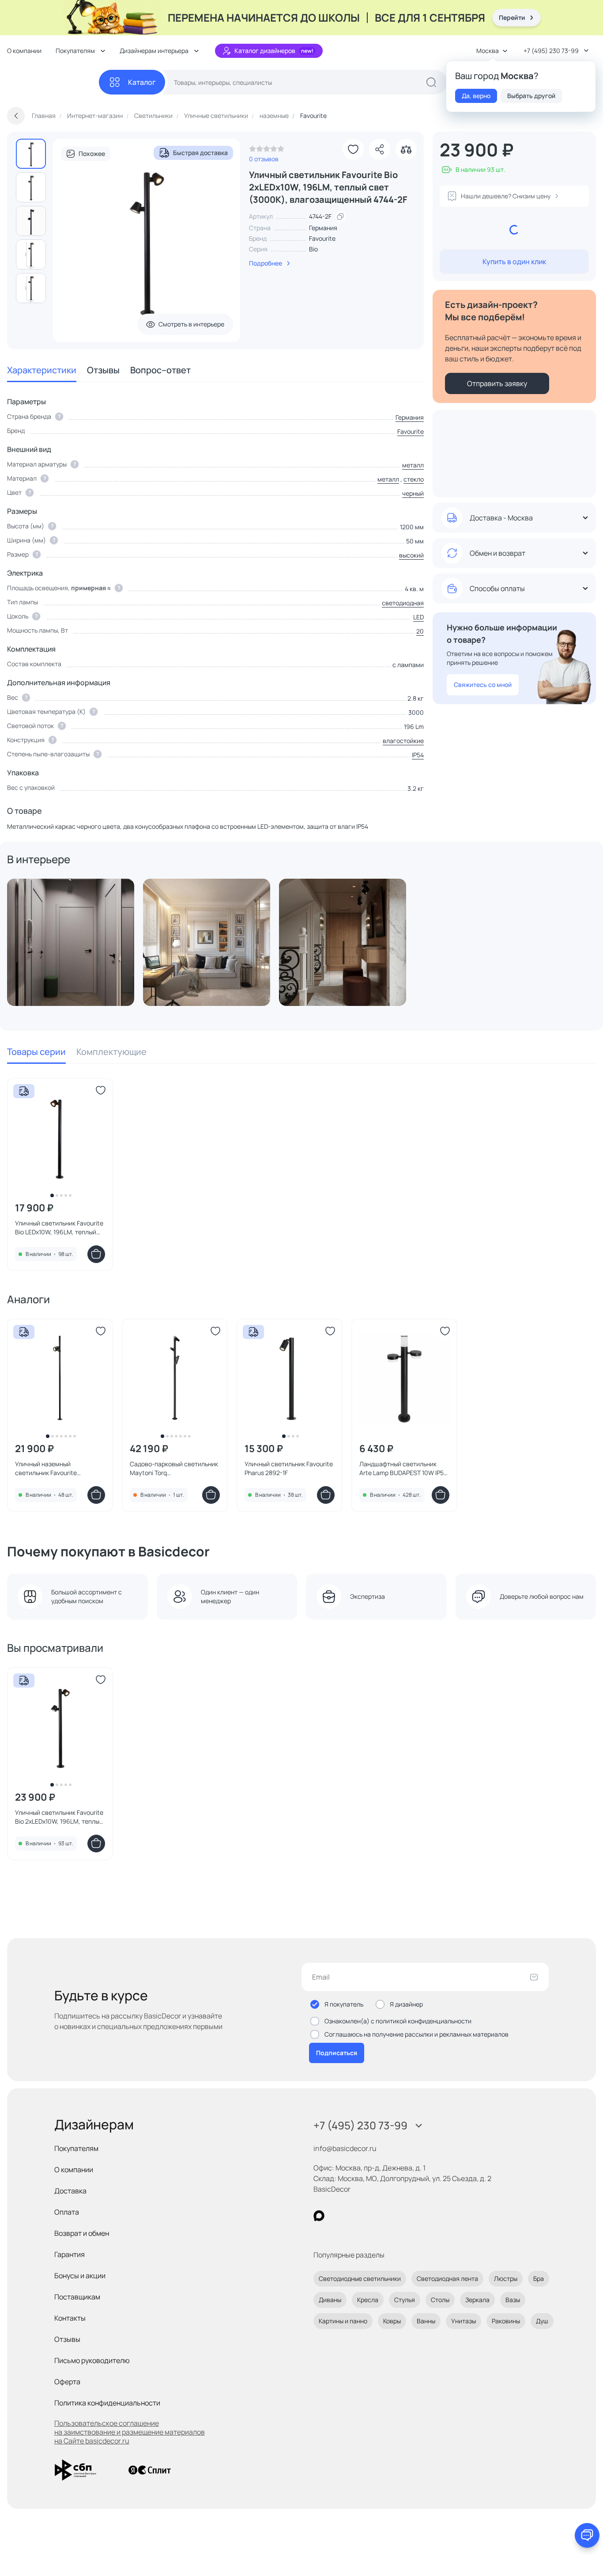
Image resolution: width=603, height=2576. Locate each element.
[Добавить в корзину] (96, 1254)
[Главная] (53, 82)
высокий (411, 555)
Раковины (506, 2321)
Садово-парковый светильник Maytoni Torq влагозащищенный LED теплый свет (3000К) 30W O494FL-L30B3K (175, 1468)
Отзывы (103, 370)
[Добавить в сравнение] (406, 149)
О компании (24, 51)
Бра (539, 2278)
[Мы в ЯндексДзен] (373, 2216)
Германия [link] (323, 228)
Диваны (330, 2300)
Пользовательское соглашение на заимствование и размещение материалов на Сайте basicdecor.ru (130, 2432)
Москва (488, 51)
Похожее (92, 154)
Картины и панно (343, 2321)
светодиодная (403, 603)
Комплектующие (111, 1052)
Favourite (322, 238)
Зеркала (477, 2300)
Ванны (426, 2321)
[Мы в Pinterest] (337, 2216)
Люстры (506, 2278)
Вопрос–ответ (160, 370)
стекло (414, 479)
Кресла (368, 2300)
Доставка (70, 2191)
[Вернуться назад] (16, 116)
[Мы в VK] (355, 2216)
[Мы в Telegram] (391, 2216)
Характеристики (42, 370)
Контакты (70, 2318)
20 (420, 631)
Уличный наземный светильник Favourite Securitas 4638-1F (46, 1468)
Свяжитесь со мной (483, 685)
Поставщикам (77, 2297)
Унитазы (464, 2321)
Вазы (513, 2300)
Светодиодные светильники (360, 2278)
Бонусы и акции (80, 2276)
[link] (267, 151)
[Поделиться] (380, 149)
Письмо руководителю (92, 2360)
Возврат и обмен (82, 2233)
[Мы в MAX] (319, 2216)
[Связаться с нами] (587, 2535)
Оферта (67, 2382)
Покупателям (76, 2148)
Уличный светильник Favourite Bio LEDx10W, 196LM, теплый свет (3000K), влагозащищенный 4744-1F (59, 1228)
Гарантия (70, 2254)
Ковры (392, 2321)
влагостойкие (403, 741)
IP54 (418, 755)
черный (413, 493)
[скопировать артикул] (340, 216)
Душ (542, 2321)
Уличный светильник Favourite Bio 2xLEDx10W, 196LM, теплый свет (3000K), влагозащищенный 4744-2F (59, 1817)
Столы (440, 2300)
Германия (410, 417)
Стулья (405, 2300)
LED (418, 617)
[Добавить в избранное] (353, 149)
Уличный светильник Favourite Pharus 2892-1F (289, 1468)
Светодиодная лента (447, 2278)
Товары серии (36, 1052)
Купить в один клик (514, 262)
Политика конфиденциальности (107, 2403)
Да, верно (476, 96)
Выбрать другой (531, 96)
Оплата (67, 2212)
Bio (313, 249)
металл (413, 465)
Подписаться (337, 2053)
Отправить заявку (497, 383)
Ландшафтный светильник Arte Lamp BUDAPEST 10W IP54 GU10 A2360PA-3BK (403, 1468)
